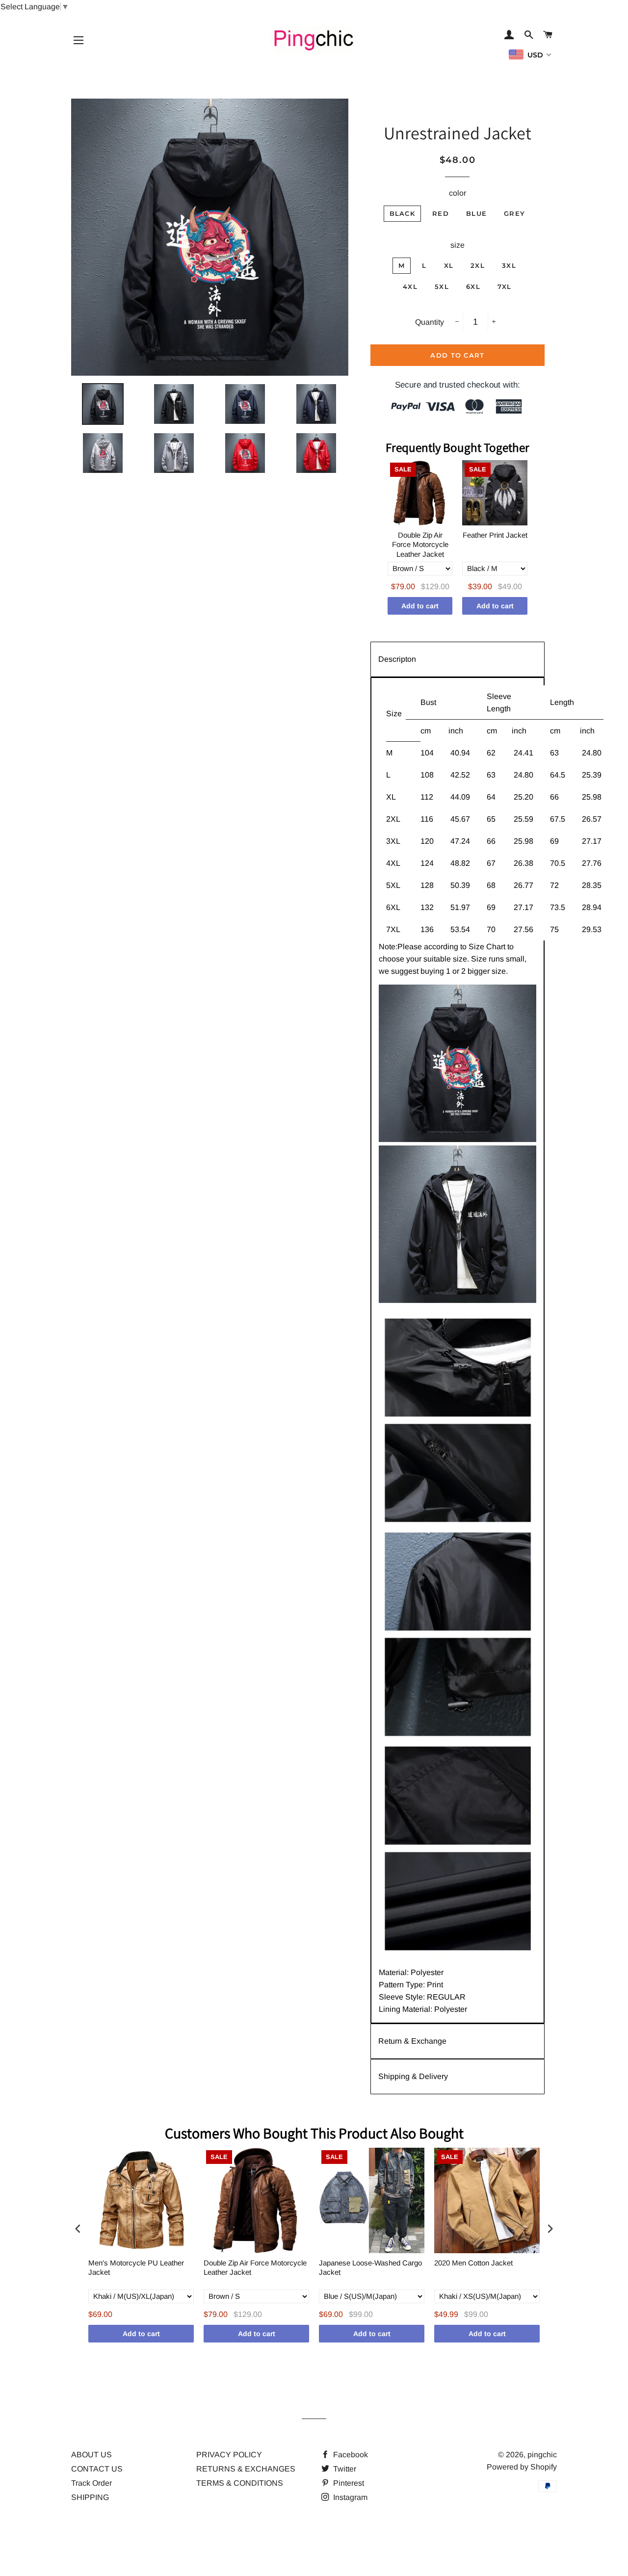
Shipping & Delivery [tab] (413, 2076)
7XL (505, 286)
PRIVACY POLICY (229, 2455)
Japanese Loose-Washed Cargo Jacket (370, 2268)
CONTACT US (97, 2469)
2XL (478, 265)
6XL (473, 286)
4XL (410, 286)
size (458, 245)
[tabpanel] (458, 1350)
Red (441, 213)
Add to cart (420, 606)
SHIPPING (90, 2497)
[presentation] (78, 2228)
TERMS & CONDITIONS (240, 2483)
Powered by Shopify (522, 2467)
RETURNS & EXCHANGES (246, 2469)
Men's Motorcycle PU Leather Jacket (136, 2268)
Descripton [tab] (397, 659)
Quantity (430, 322)
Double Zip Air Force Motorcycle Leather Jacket (420, 545)
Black (403, 213)
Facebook (350, 2455)
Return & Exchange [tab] (412, 2041)
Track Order (92, 2483)
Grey (514, 213)
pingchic (542, 2455)
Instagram (349, 2497)
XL (449, 265)
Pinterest (348, 2483)
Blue (476, 213)
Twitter (344, 2469)
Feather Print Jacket (495, 535)
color (458, 193)
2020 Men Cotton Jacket (473, 2263)
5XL (442, 286)
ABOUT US (92, 2455)
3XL (509, 265)
